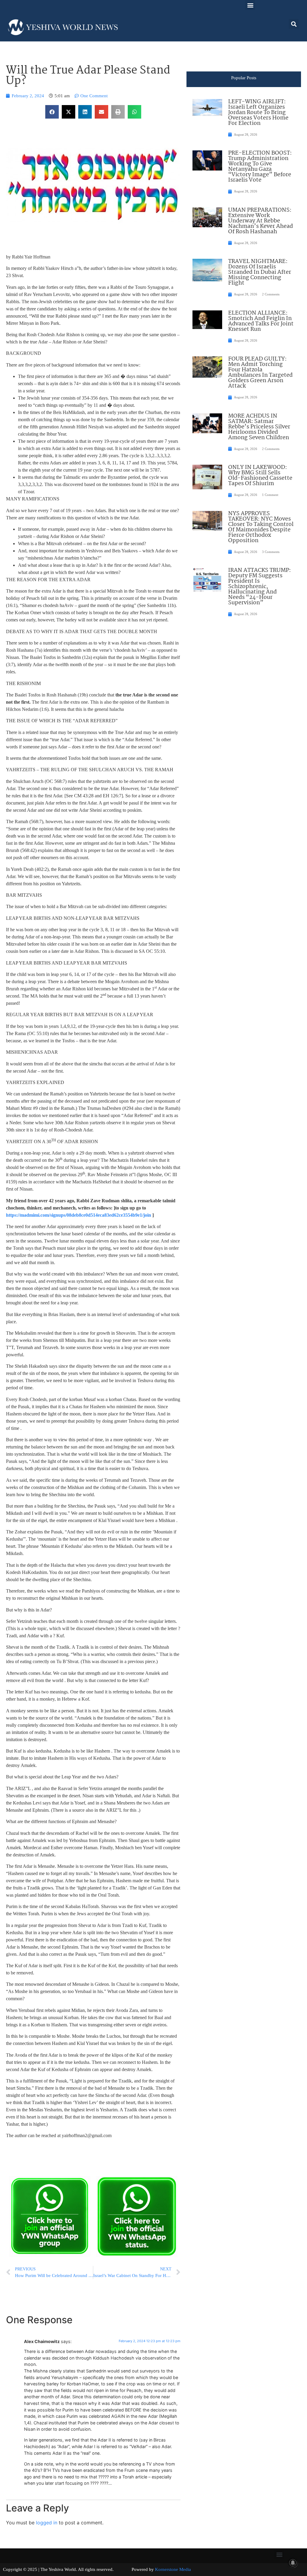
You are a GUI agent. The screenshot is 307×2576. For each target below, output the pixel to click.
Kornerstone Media (173, 2569)
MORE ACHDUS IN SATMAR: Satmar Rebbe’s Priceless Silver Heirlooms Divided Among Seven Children (259, 427)
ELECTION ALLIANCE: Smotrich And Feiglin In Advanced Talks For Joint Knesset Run (261, 321)
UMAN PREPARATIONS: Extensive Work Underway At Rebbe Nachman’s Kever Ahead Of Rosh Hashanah (261, 221)
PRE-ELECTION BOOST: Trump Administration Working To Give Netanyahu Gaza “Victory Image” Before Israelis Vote (260, 167)
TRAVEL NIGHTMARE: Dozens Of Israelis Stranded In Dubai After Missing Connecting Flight (260, 272)
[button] (250, 5)
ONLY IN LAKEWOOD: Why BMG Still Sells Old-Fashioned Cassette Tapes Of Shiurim (260, 476)
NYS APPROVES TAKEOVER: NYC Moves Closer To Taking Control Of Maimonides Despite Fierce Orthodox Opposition (261, 527)
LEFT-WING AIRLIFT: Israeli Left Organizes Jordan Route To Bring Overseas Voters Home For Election (258, 113)
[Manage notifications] (293, 2563)
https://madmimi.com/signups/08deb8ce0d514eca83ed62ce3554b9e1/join (79, 1215)
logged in (47, 2523)
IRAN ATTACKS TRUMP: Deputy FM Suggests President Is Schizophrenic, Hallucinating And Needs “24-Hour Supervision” (259, 587)
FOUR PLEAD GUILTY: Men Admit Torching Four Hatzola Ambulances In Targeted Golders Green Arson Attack (260, 373)
